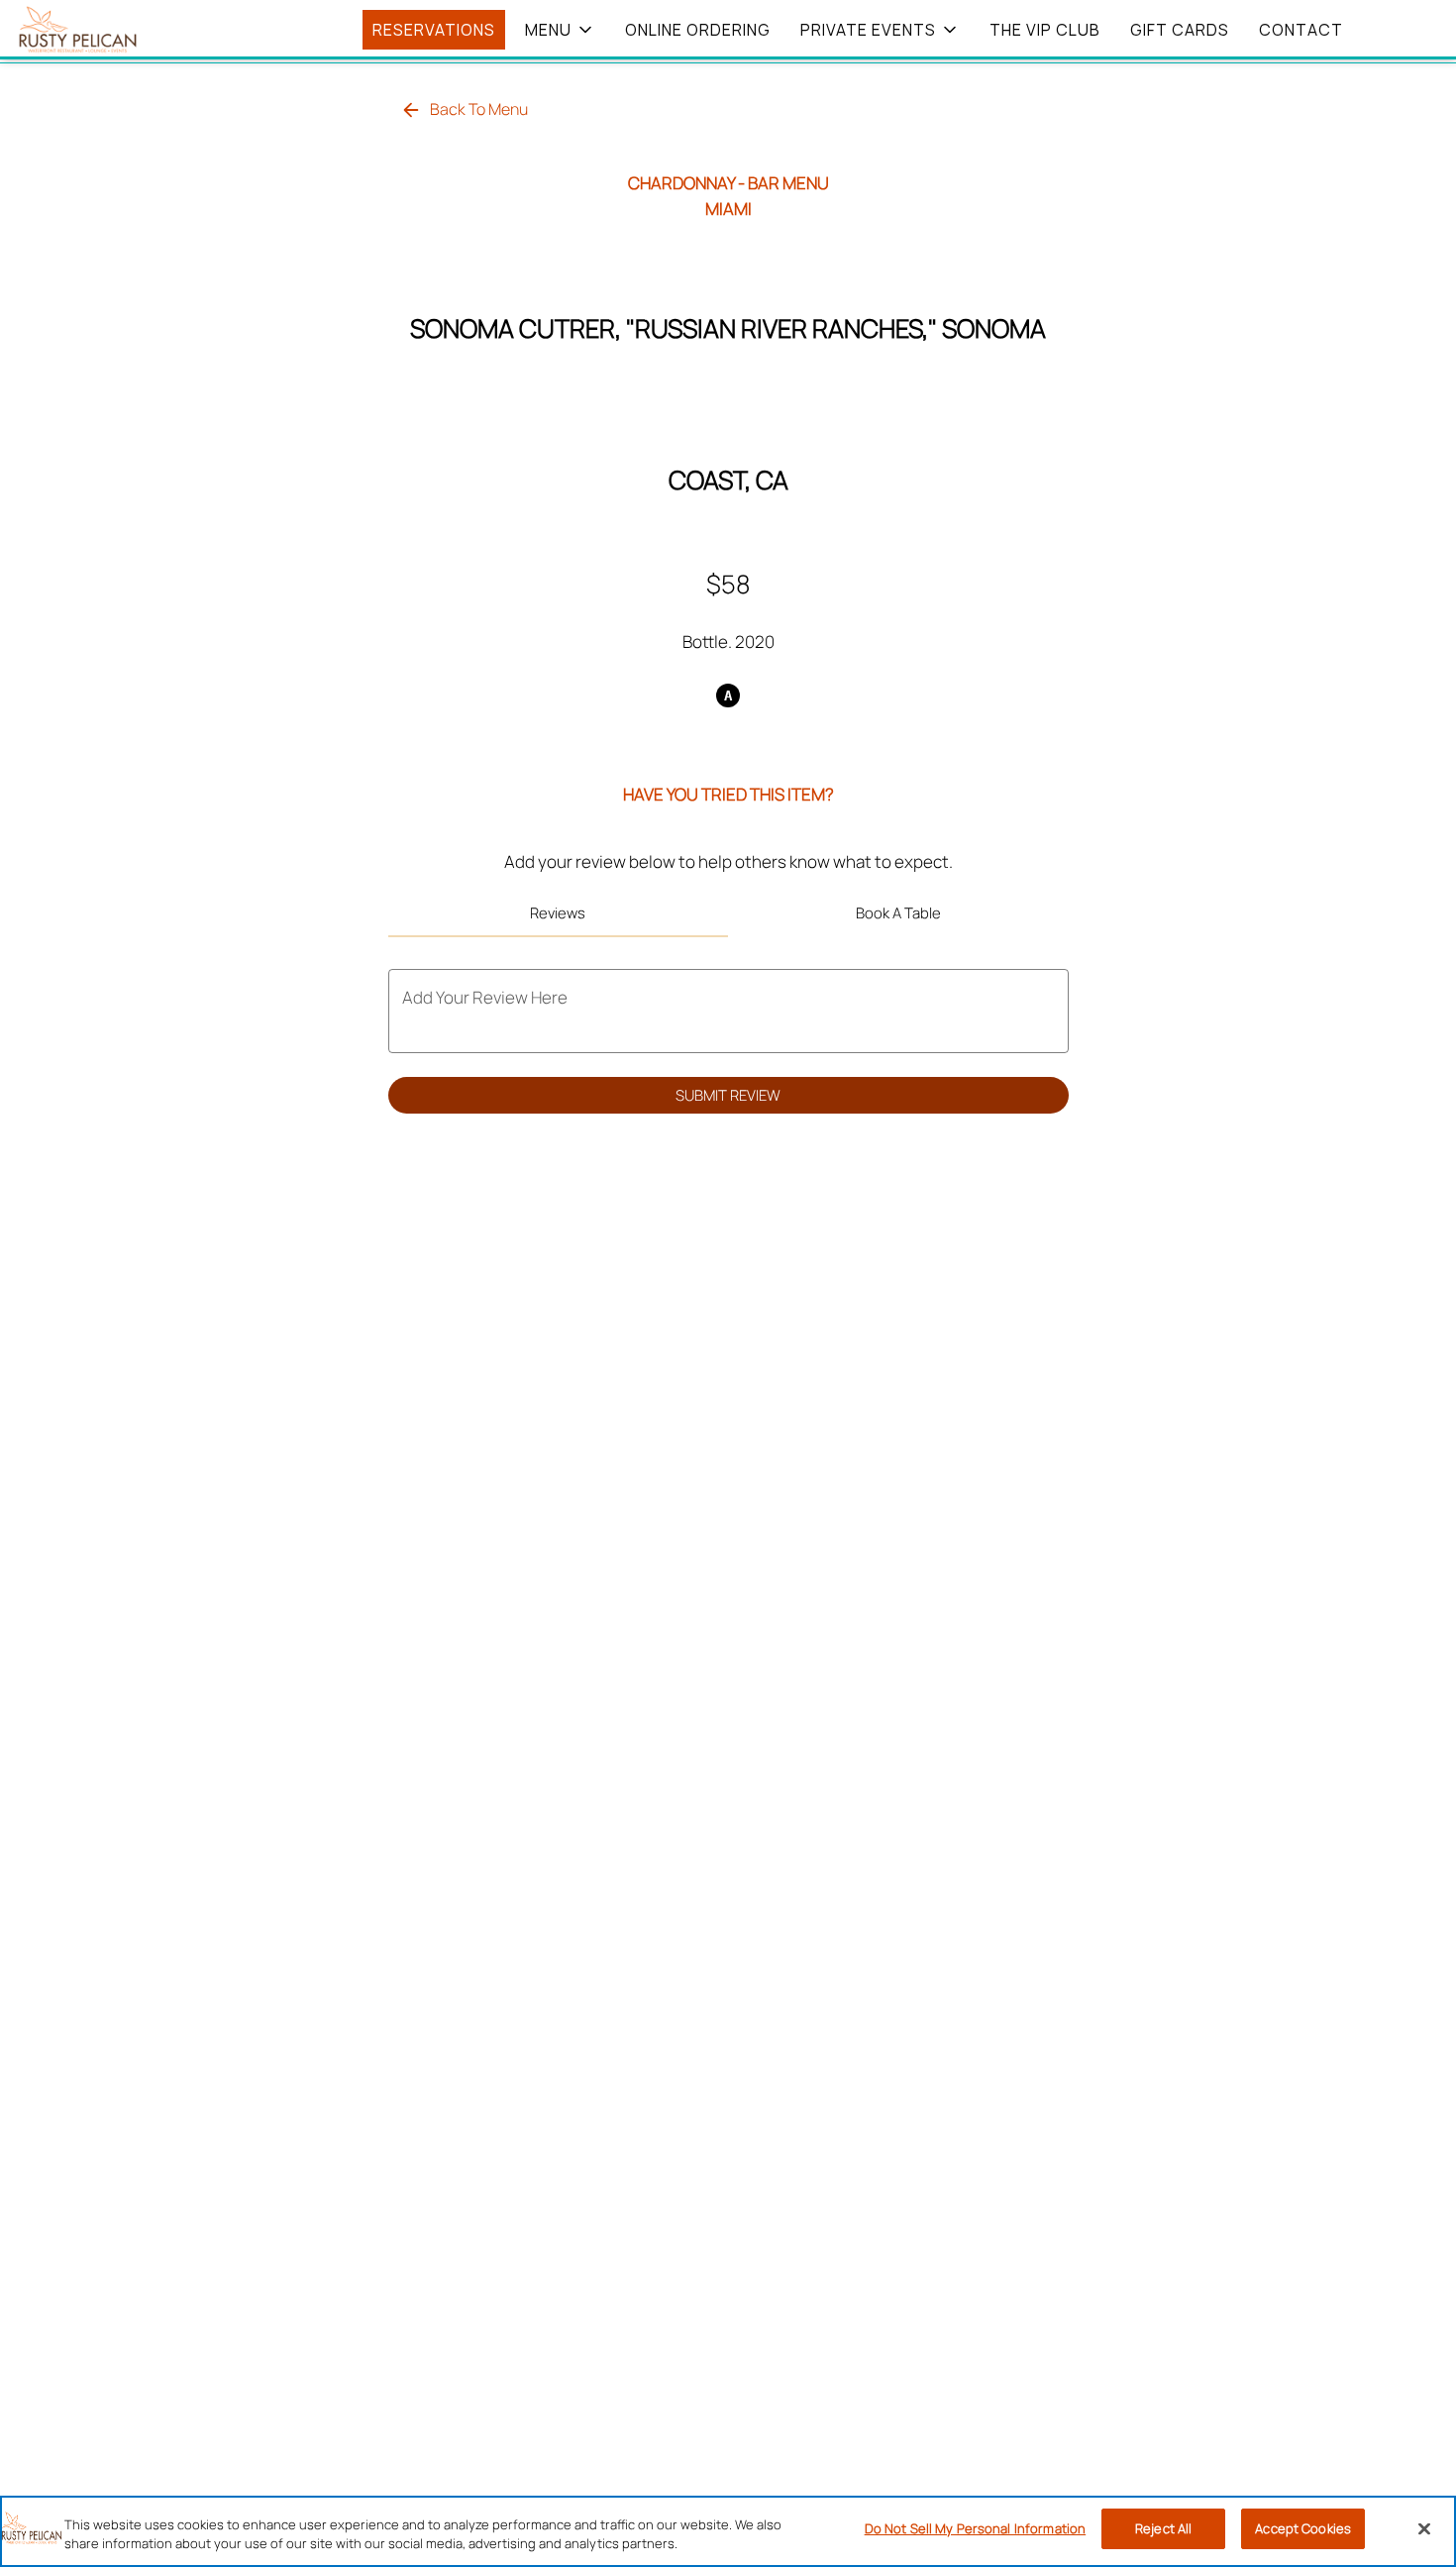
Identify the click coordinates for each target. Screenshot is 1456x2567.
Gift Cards (1180, 30)
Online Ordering (698, 30)
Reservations (434, 30)
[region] (728, 2531)
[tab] (559, 913)
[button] (560, 30)
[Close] (1424, 2529)
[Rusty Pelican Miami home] (105, 30)
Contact (1301, 30)
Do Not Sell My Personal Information (976, 2528)
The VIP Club (1045, 30)
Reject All (1163, 2528)
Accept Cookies (1303, 2528)
